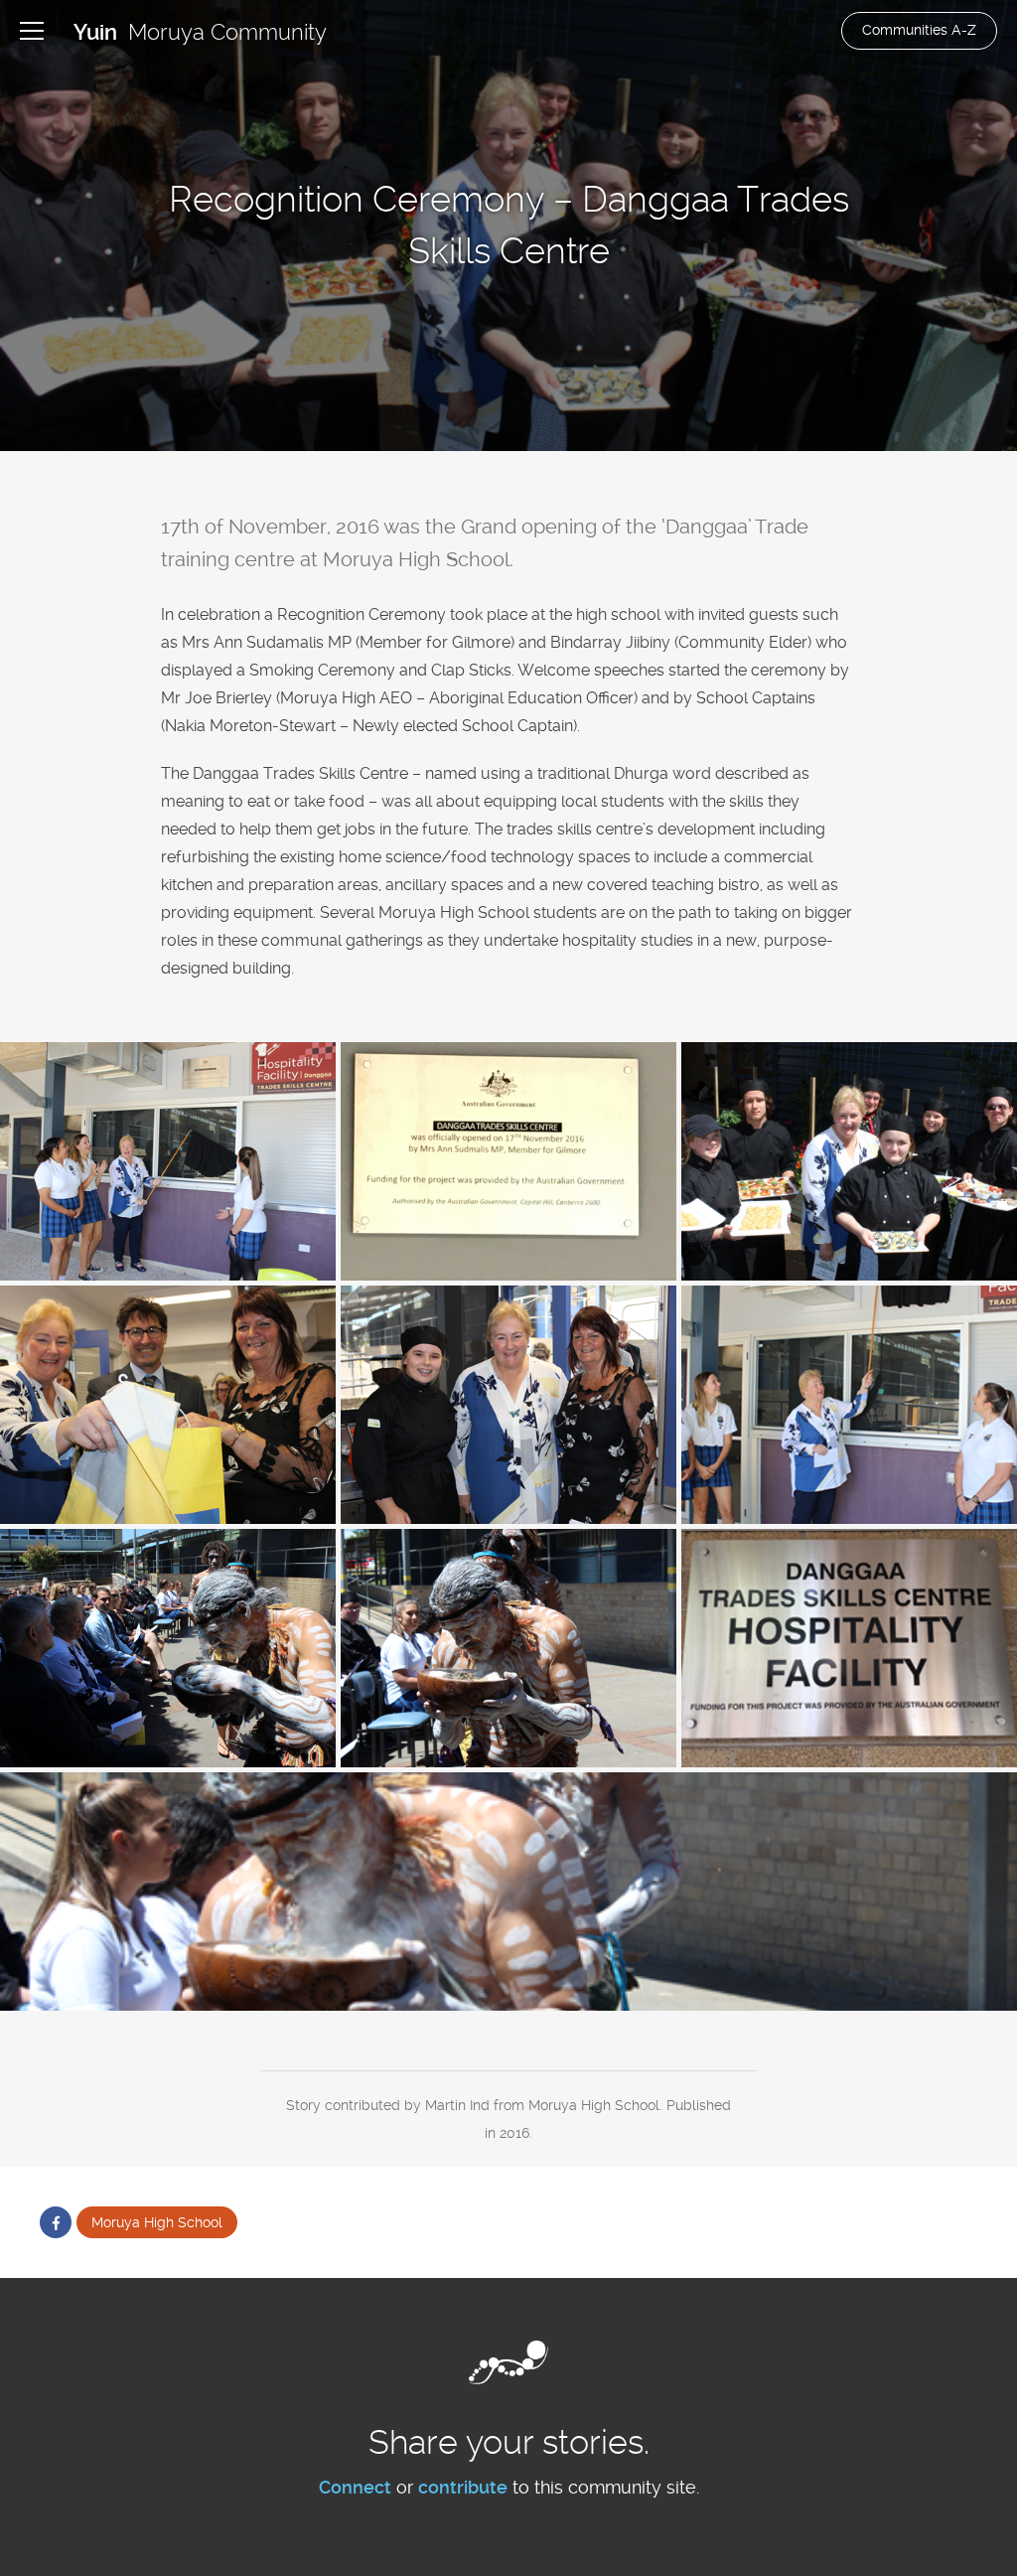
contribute (463, 2487)
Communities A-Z (919, 30)
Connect (355, 2487)
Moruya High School (157, 2222)
